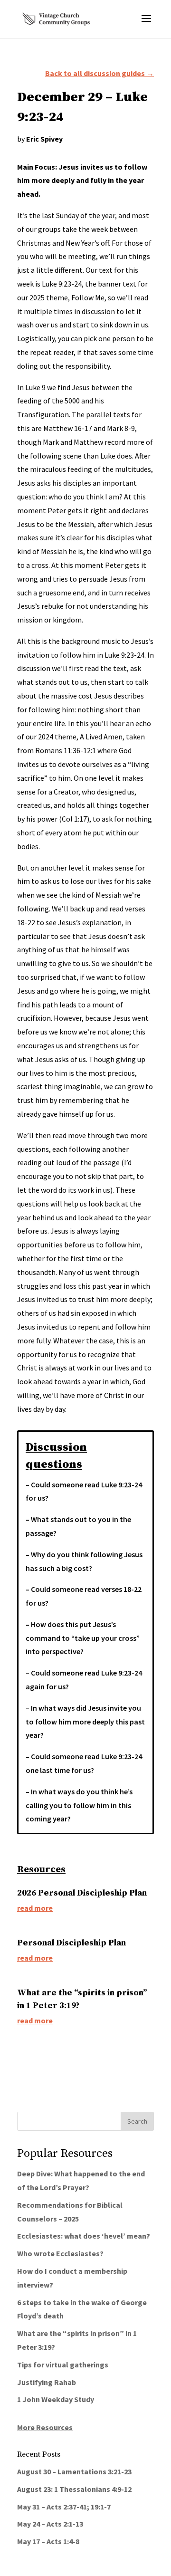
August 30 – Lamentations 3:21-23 (74, 2471)
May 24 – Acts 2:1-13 (50, 2524)
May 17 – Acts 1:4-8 (48, 2541)
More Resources (45, 2427)
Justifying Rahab (47, 2382)
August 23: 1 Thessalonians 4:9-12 (74, 2489)
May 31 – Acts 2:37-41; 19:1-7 (64, 2507)
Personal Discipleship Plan (71, 1943)
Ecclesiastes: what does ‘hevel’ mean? (84, 2236)
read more (35, 1908)
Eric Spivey (44, 139)
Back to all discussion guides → (100, 73)
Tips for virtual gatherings (63, 2365)
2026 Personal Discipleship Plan (82, 1893)
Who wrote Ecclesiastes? (60, 2253)
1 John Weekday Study (56, 2399)
